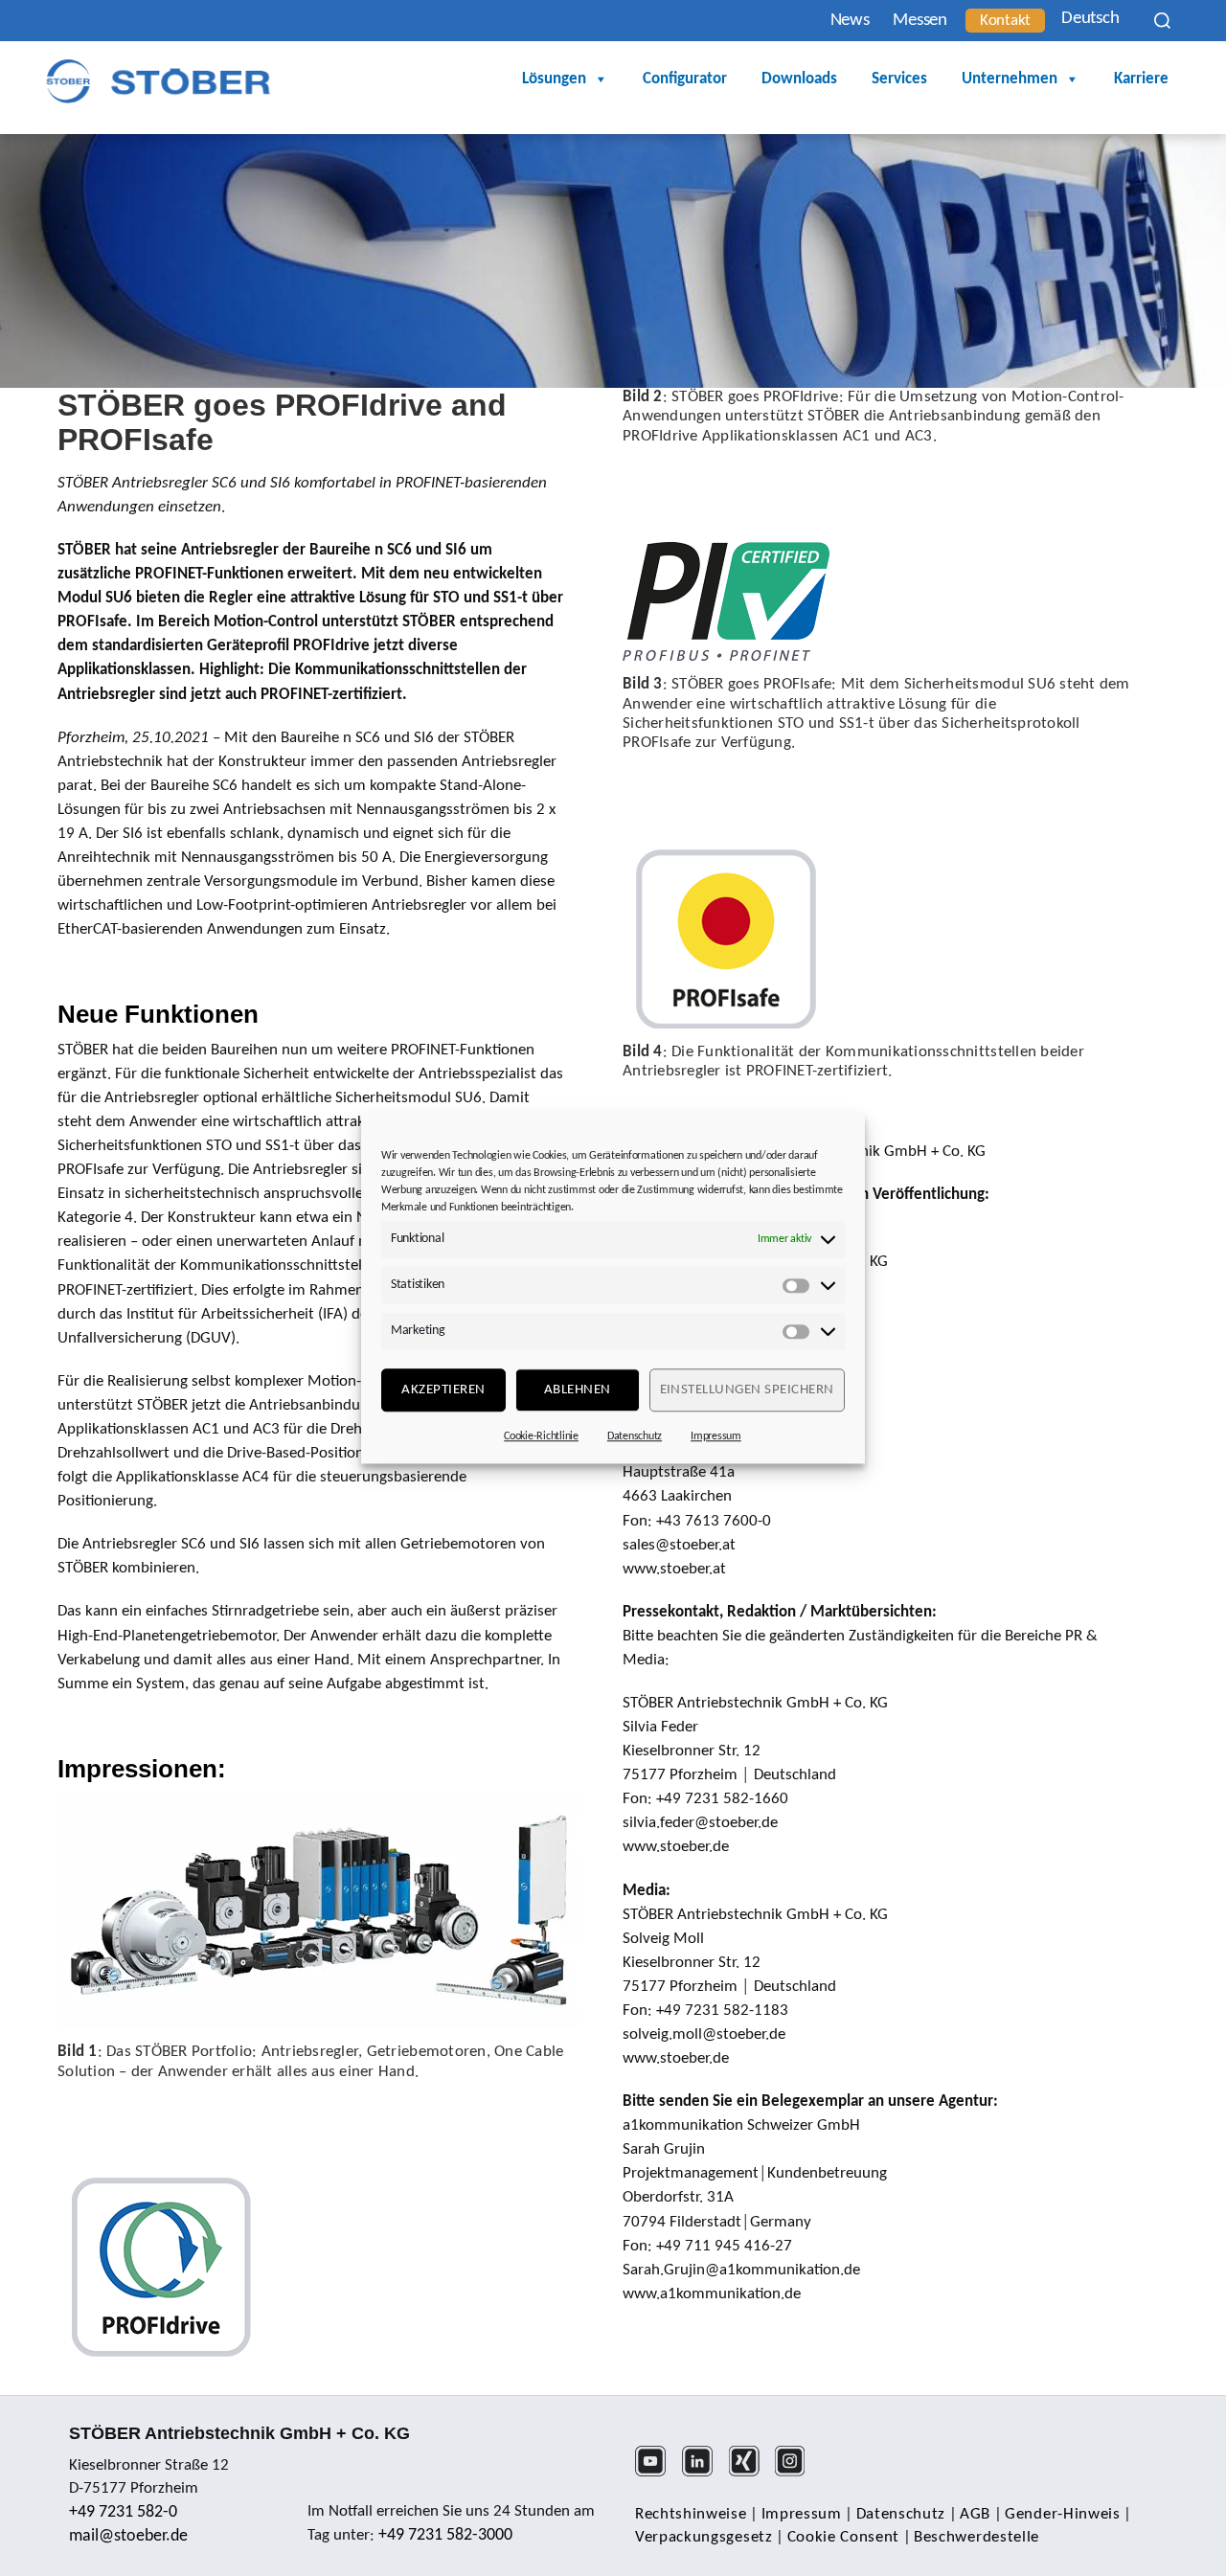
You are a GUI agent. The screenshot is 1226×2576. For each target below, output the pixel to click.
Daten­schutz (901, 2514)
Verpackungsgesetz (704, 2537)
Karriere (1141, 79)
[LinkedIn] (704, 2474)
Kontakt (1005, 21)
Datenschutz (635, 1436)
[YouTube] (657, 2474)
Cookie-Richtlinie (541, 1436)
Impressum (716, 1436)
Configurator (685, 79)
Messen (919, 21)
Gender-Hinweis (1063, 2514)
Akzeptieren (443, 1390)
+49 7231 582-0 (123, 2512)
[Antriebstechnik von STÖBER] (158, 81)
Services (899, 79)
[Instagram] (796, 2474)
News (850, 21)
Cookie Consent (844, 2537)
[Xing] (750, 2474)
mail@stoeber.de (128, 2536)
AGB (975, 2514)
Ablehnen (578, 1390)
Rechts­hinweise (691, 2514)
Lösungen (554, 79)
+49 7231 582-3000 (445, 2535)
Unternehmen (1010, 79)
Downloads (799, 79)
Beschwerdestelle (976, 2537)
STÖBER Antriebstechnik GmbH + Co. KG (239, 2433)
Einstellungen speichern (748, 1390)
